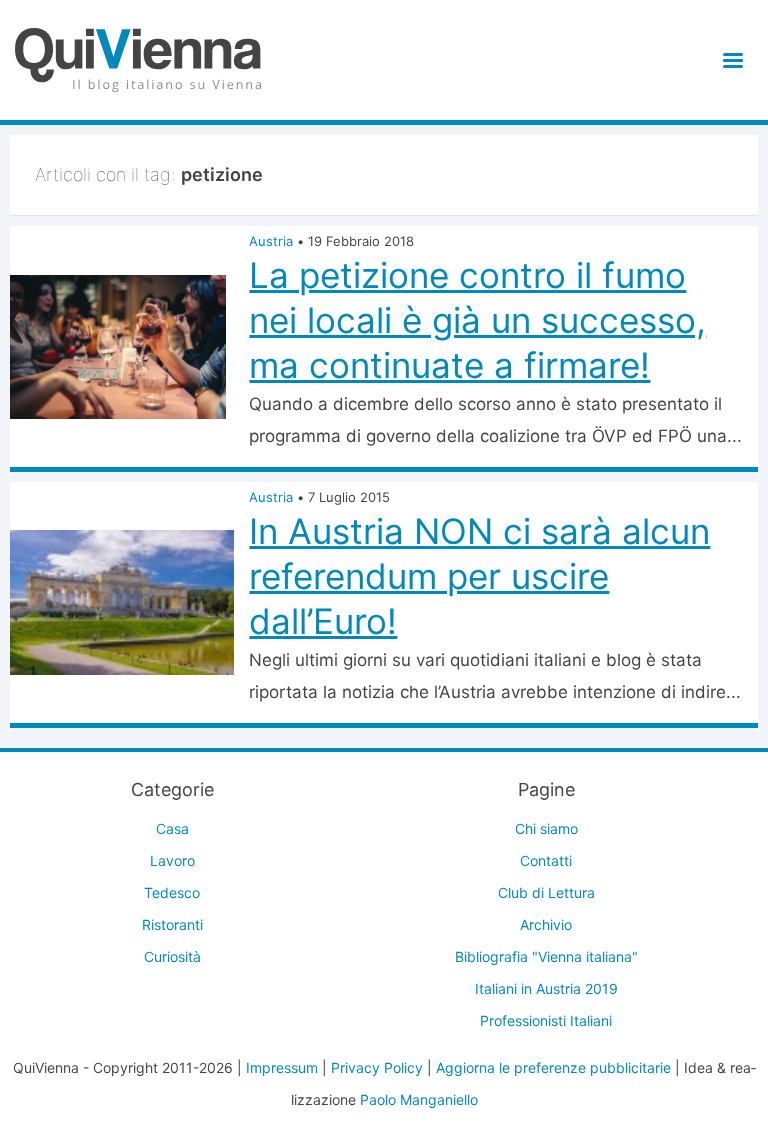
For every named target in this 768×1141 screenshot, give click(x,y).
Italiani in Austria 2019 (546, 988)
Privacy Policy (377, 1067)
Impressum (282, 1067)
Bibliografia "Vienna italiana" (546, 956)
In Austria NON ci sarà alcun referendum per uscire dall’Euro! (479, 576)
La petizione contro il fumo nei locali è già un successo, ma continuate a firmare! (477, 320)
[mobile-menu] (729, 60)
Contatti (546, 860)
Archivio (546, 924)
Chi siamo (546, 828)
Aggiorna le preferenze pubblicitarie (553, 1067)
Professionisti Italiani (546, 1020)
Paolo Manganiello (419, 1099)
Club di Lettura (546, 892)
